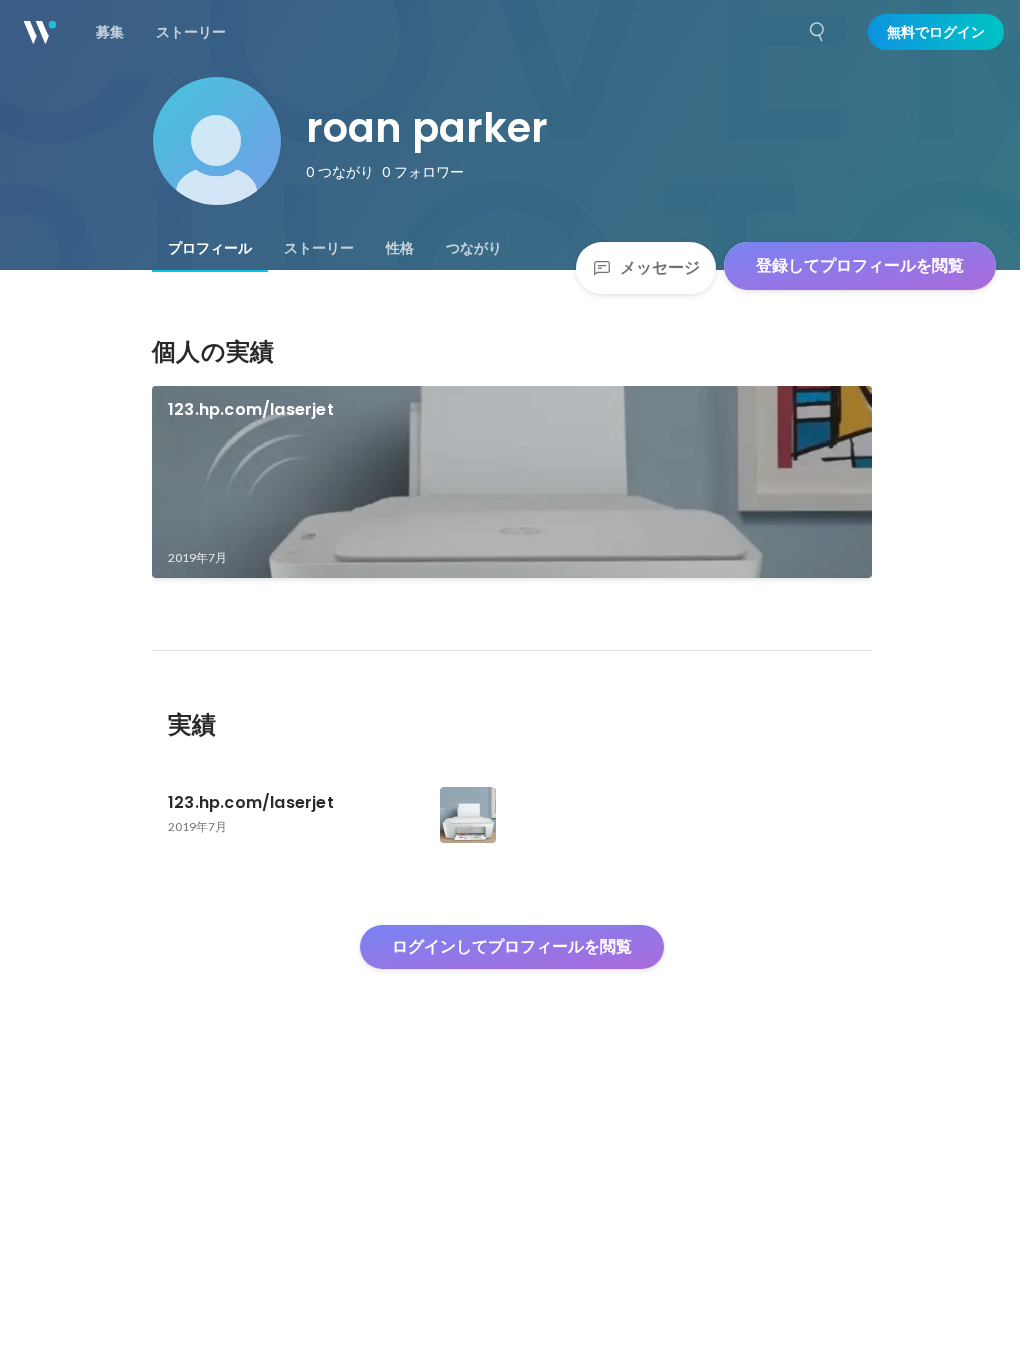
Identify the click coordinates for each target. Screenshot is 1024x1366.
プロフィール (210, 248)
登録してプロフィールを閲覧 (860, 265)
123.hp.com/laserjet (251, 409)
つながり (474, 248)
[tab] (210, 248)
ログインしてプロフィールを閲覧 (512, 946)
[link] (512, 482)
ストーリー (319, 248)
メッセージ (660, 267)
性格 (400, 248)
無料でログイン (936, 32)
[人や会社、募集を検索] (818, 32)
